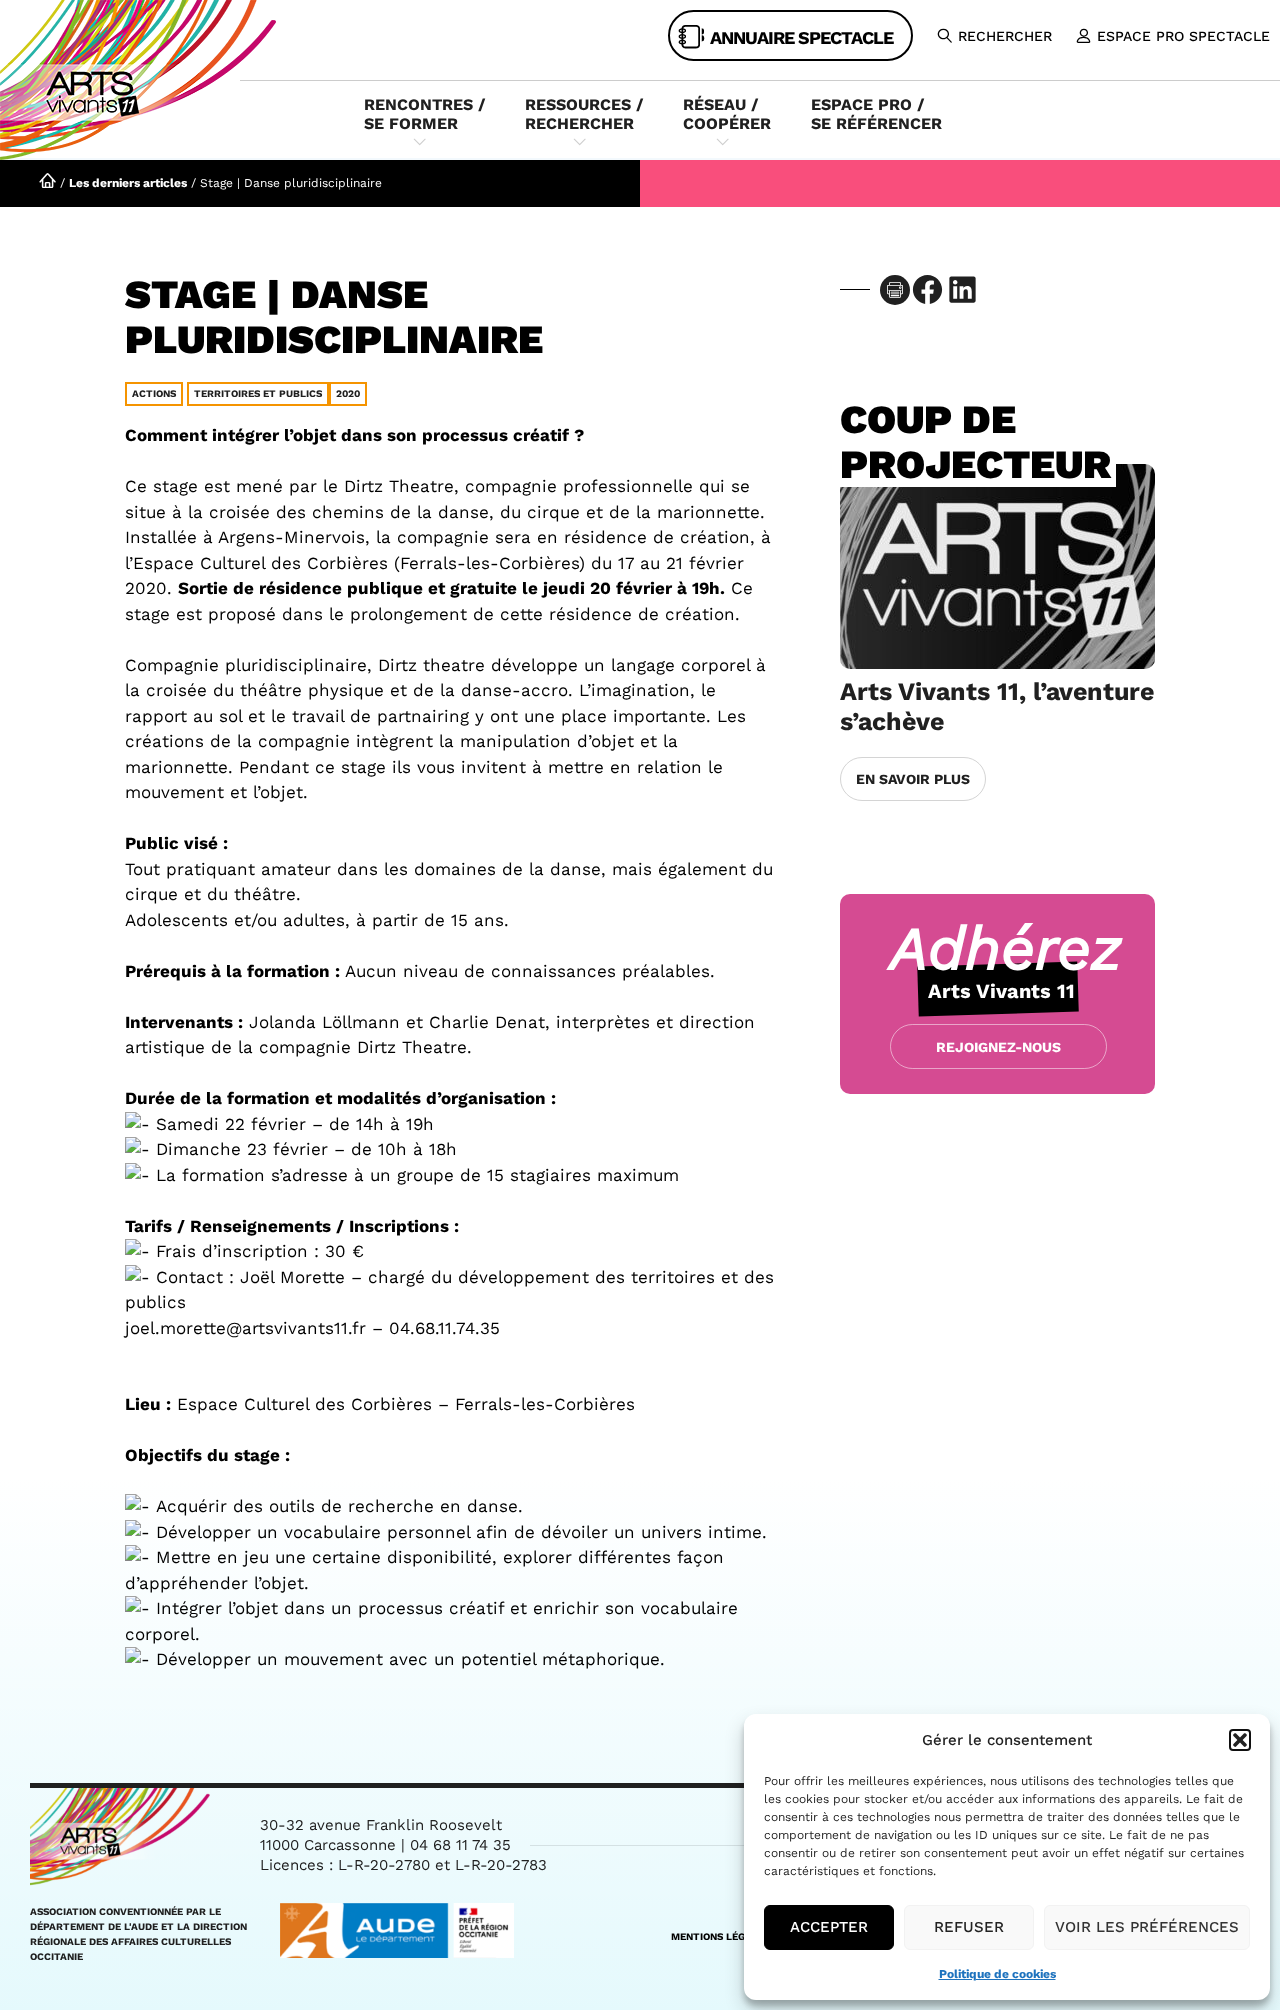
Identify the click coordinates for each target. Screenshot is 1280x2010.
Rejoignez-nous (998, 1047)
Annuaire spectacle (801, 37)
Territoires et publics (258, 393)
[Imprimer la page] (895, 290)
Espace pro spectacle (1183, 36)
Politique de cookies (997, 1974)
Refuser (969, 1927)
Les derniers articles (128, 183)
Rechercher (1005, 36)
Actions (154, 393)
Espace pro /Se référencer (876, 114)
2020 (348, 393)
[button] (1240, 1740)
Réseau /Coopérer (727, 114)
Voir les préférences (1147, 1927)
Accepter (829, 1927)
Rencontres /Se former (424, 114)
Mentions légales (720, 1936)
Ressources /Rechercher (584, 114)
